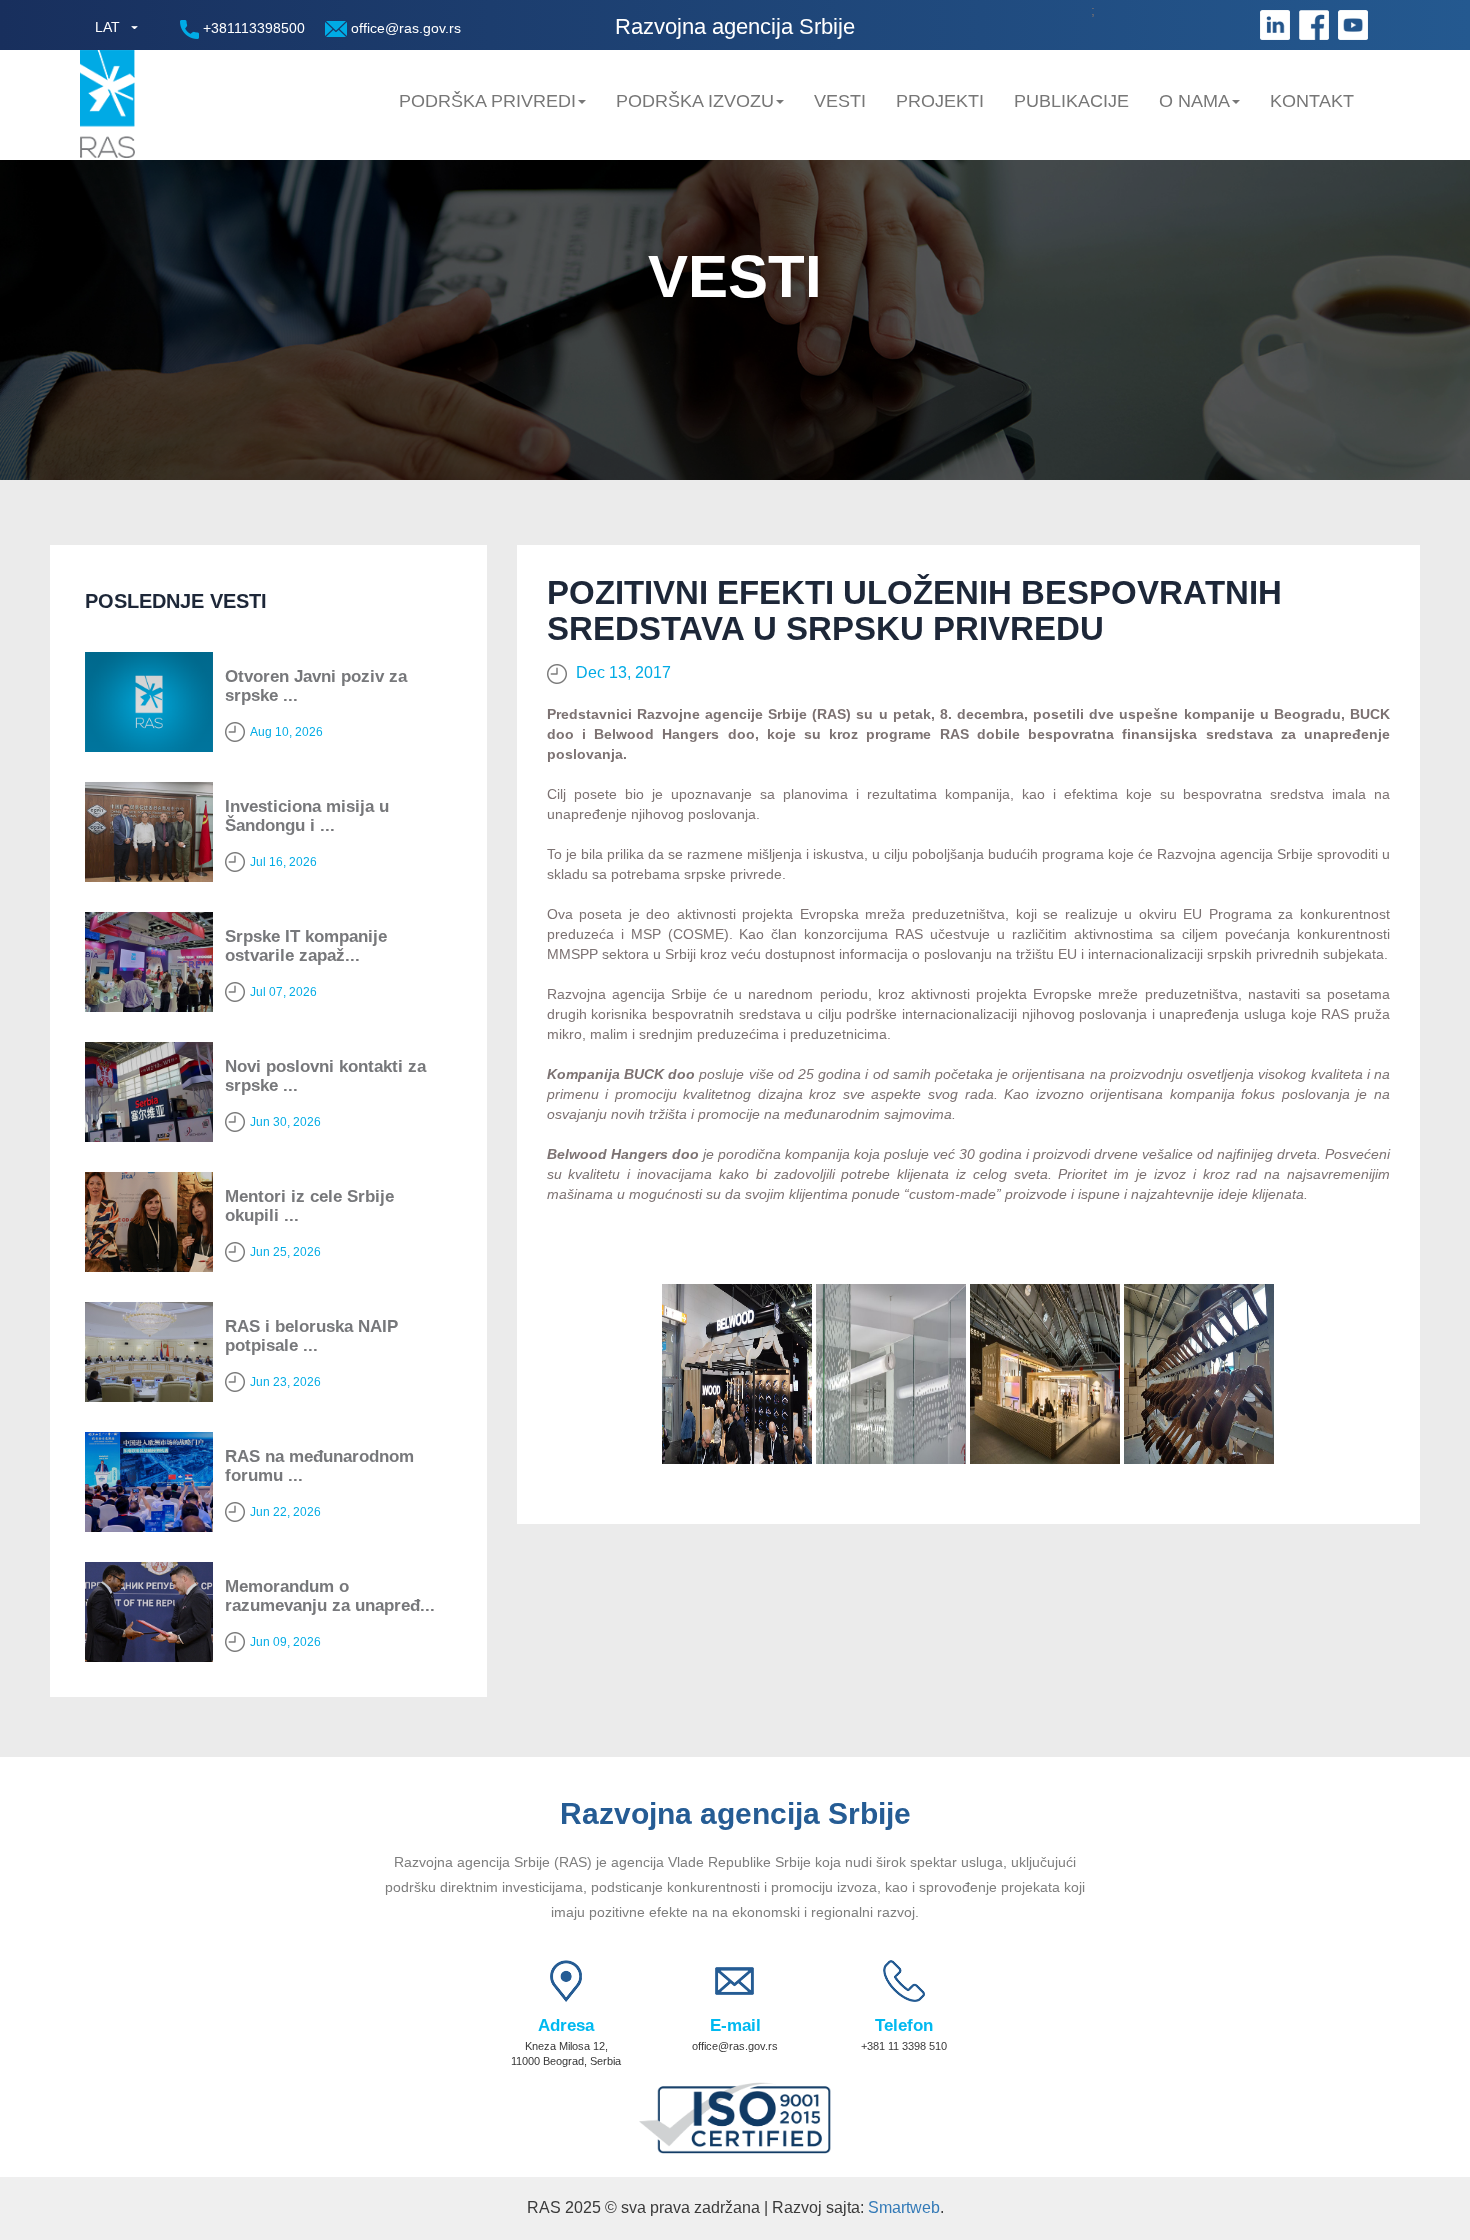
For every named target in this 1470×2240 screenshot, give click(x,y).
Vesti (840, 101)
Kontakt (1312, 101)
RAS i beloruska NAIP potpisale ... (311, 1336)
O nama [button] (1194, 101)
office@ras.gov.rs (404, 28)
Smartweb (904, 2207)
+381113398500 (252, 28)
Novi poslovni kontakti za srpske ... (325, 1076)
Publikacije (1071, 101)
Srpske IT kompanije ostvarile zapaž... (306, 946)
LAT (107, 27)
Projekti (940, 101)
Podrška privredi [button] (487, 101)
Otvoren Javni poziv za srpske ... (316, 686)
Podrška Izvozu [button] (695, 101)
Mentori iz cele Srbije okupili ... (309, 1206)
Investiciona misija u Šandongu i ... (307, 816)
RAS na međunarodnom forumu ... (319, 1466)
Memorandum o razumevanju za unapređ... (330, 1596)
